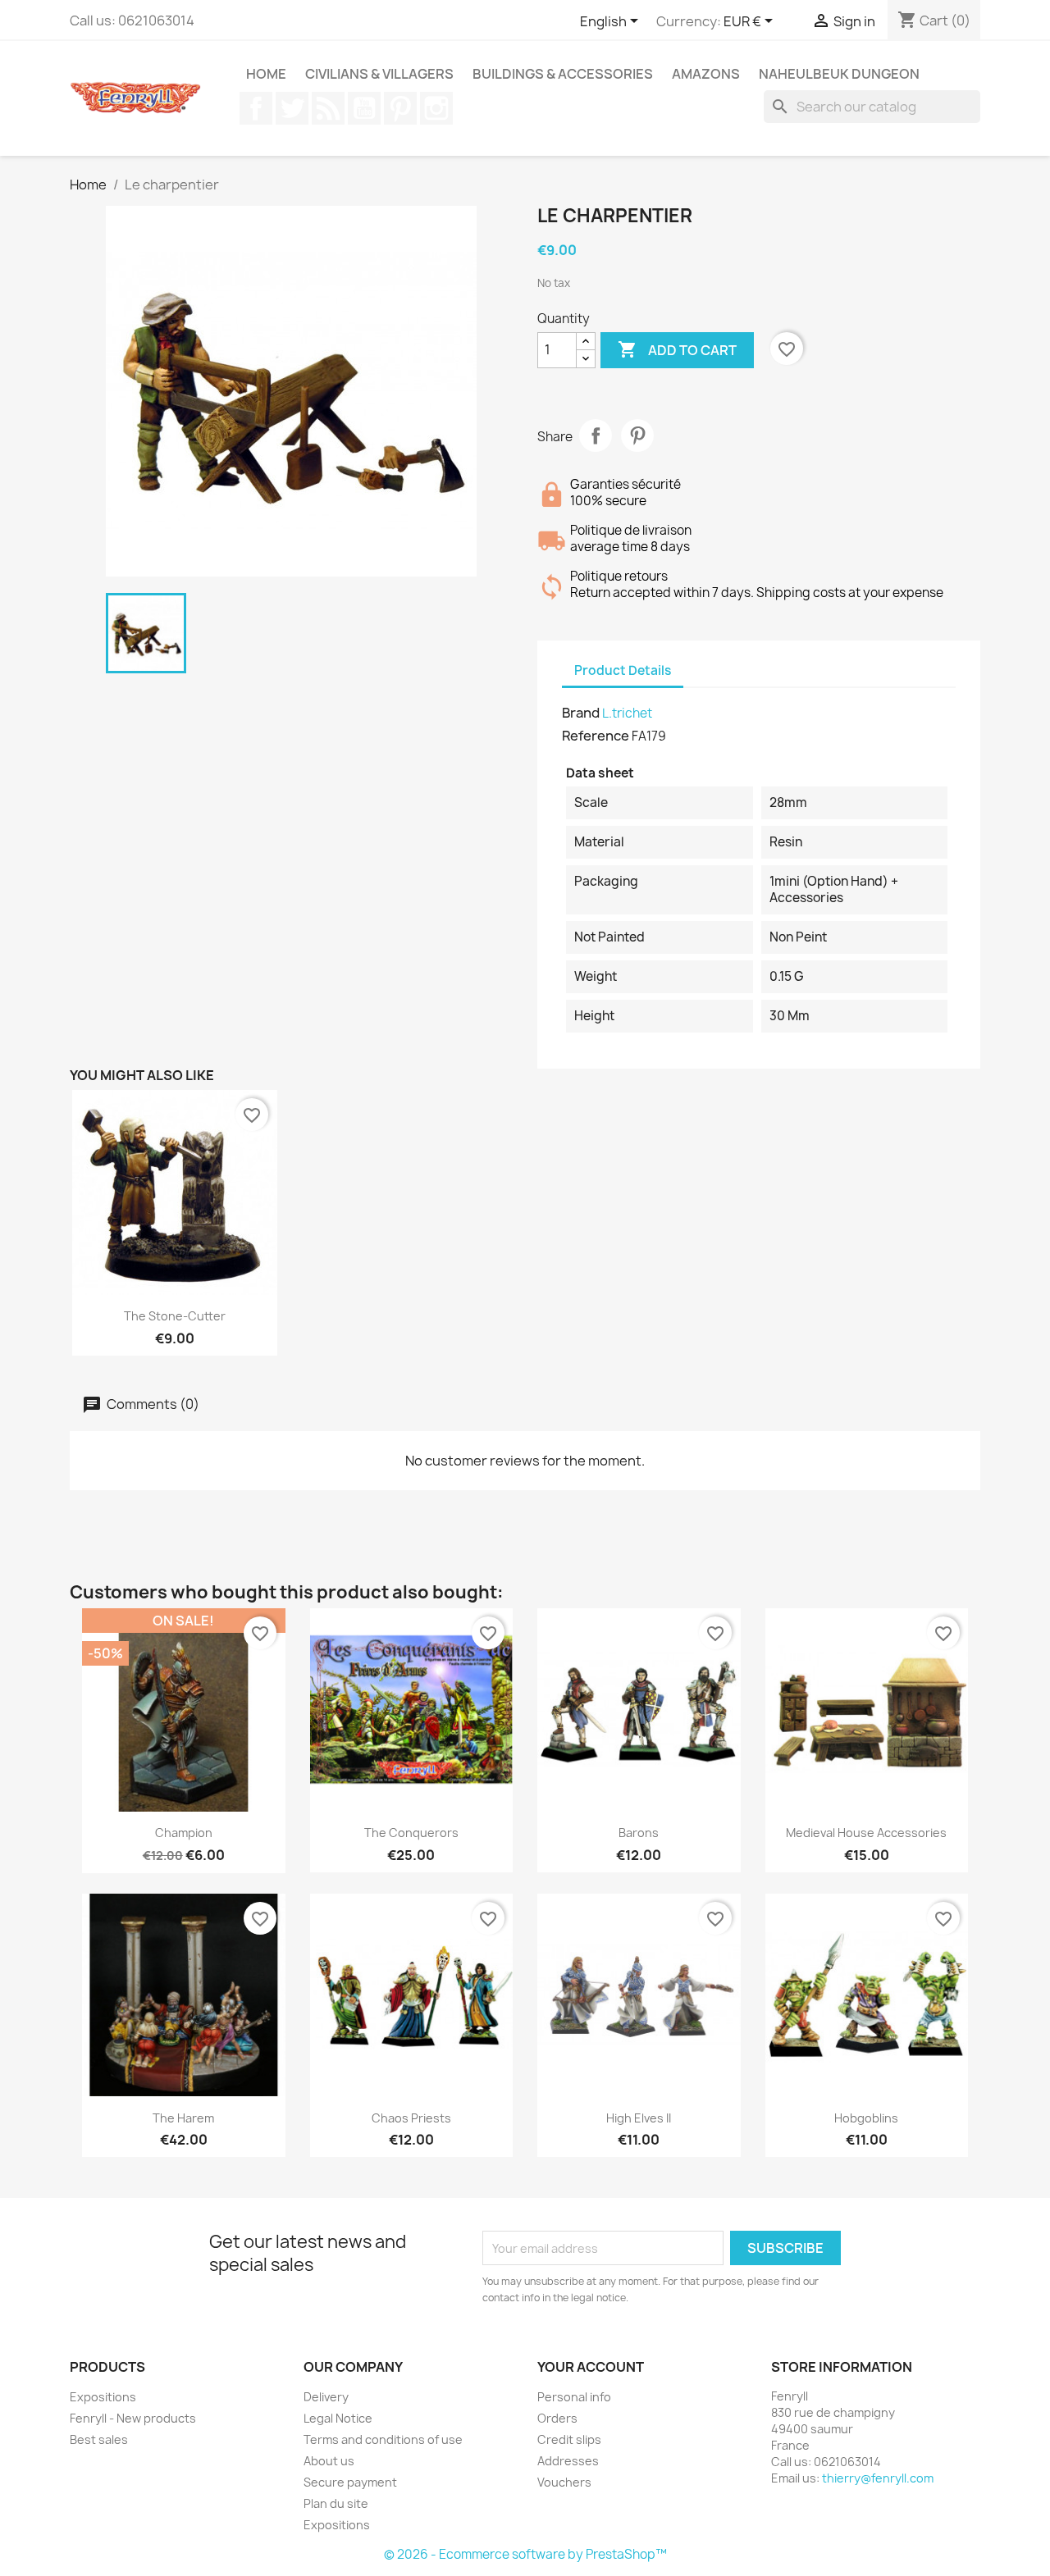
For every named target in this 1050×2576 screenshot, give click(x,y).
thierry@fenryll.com (878, 2478)
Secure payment (350, 2482)
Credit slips (569, 2439)
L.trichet (627, 713)
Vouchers (564, 2482)
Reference (596, 736)
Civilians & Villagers (379, 74)
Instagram (436, 108)
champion (184, 1833)
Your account (591, 2367)
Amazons (706, 74)
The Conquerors (411, 1833)
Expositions (103, 2397)
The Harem (183, 2118)
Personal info (574, 2397)
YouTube (364, 108)
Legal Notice (338, 2418)
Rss (328, 108)
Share (596, 435)
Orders (557, 2418)
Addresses (568, 2461)
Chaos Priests (411, 2118)
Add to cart (677, 349)
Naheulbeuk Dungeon (839, 74)
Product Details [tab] (623, 670)
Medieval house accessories (866, 1833)
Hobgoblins (866, 2118)
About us (329, 2461)
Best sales (99, 2439)
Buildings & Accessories (563, 74)
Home (266, 74)
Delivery (326, 2397)
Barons (639, 1833)
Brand (581, 713)
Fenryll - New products (133, 2418)
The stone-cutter (175, 1316)
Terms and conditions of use (383, 2439)
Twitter (292, 108)
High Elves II (639, 2118)
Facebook (256, 108)
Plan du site (336, 2503)
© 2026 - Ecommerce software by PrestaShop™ (525, 2554)
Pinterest (400, 108)
